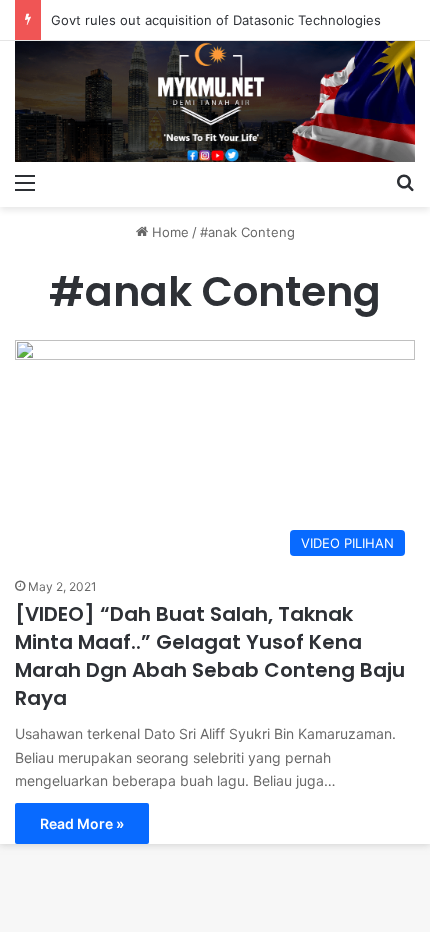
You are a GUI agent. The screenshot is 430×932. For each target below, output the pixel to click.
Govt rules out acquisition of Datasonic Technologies (216, 20)
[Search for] (405, 182)
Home (168, 232)
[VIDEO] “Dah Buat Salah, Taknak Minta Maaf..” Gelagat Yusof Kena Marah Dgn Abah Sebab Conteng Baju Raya (210, 656)
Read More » (82, 823)
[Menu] (25, 182)
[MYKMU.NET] (215, 101)
